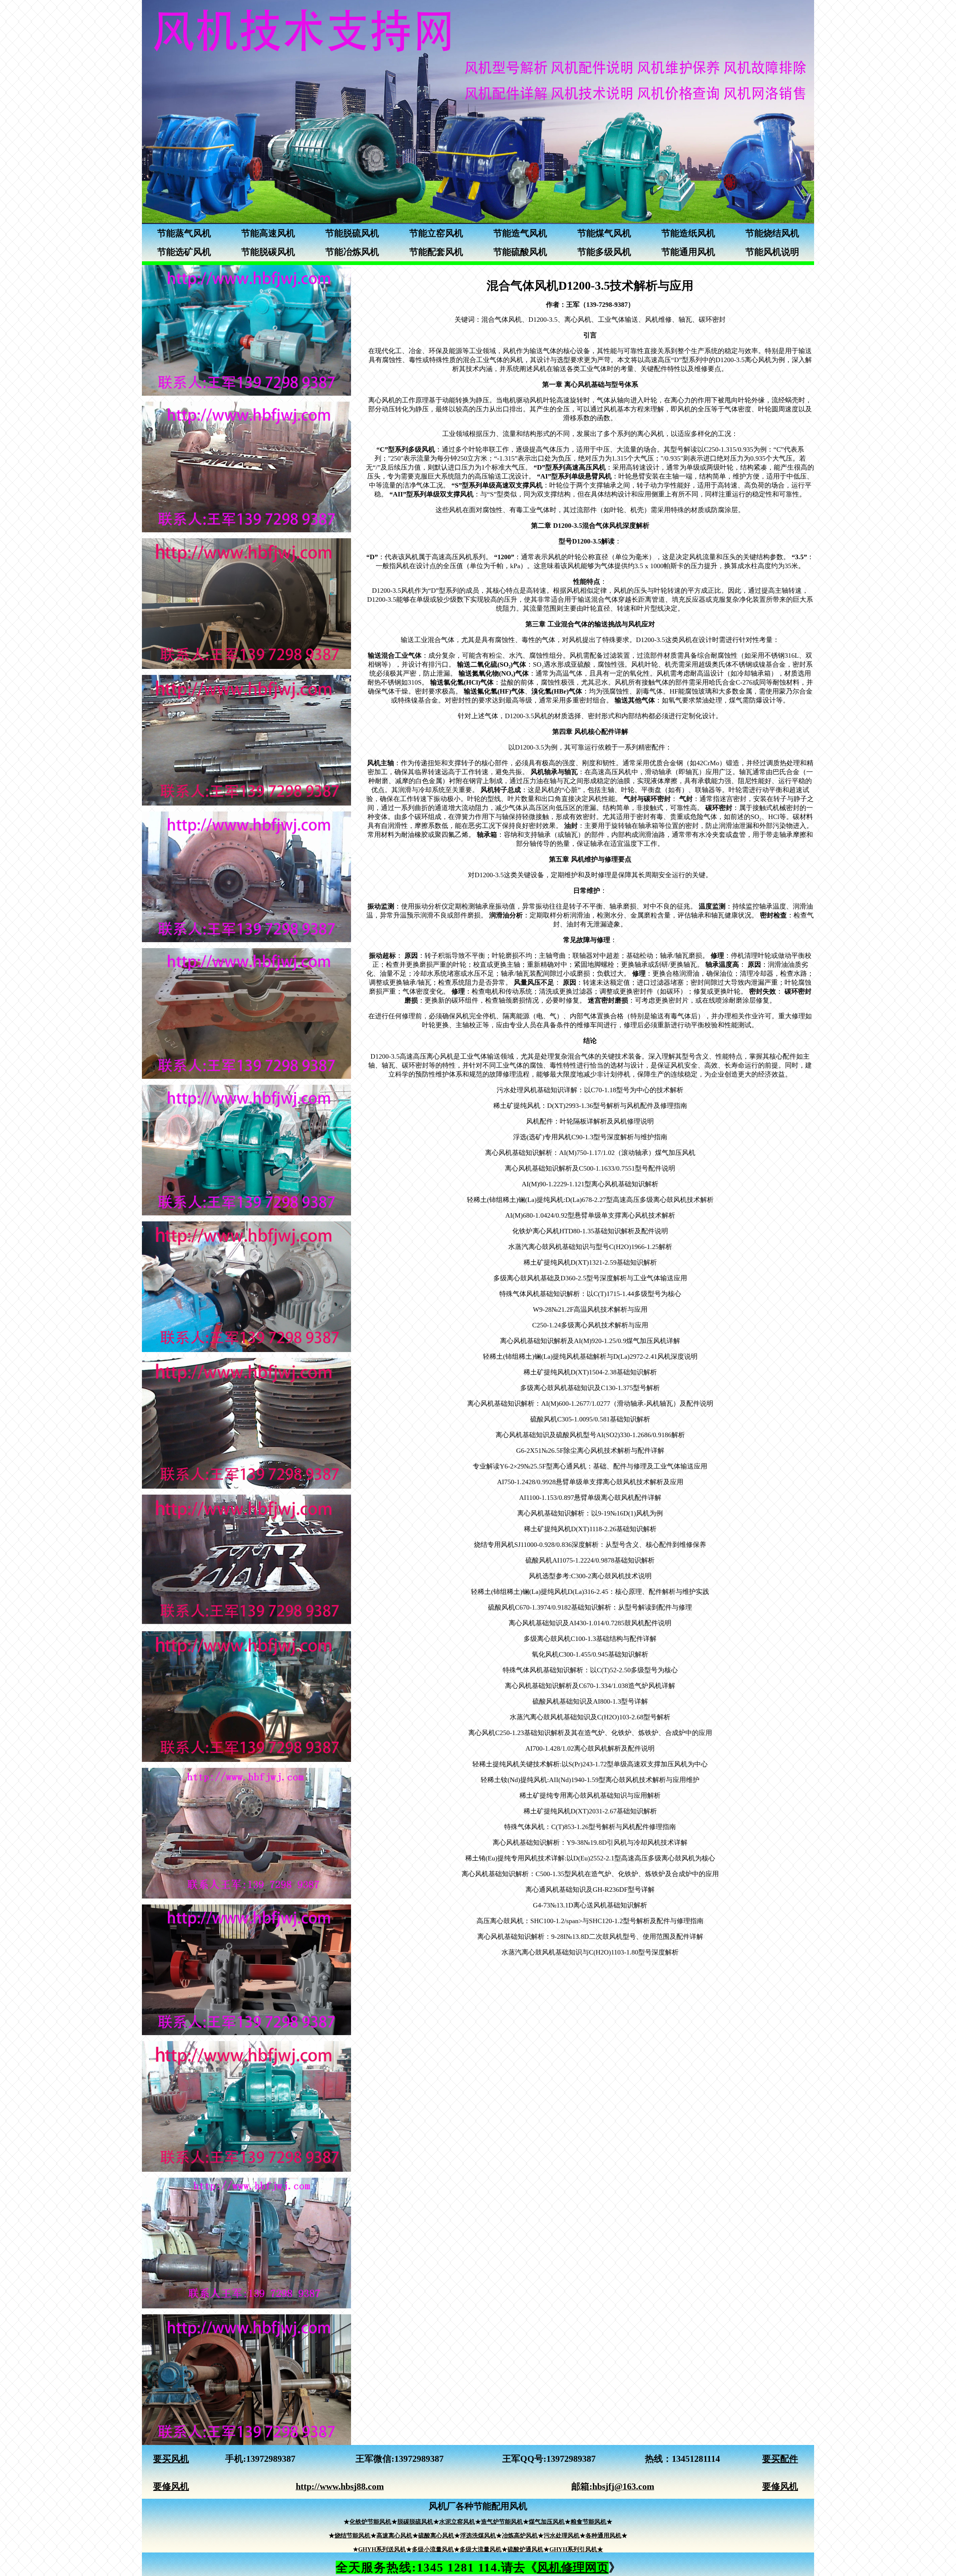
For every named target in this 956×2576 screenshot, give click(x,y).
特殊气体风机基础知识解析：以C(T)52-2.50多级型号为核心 (590, 1670)
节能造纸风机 (688, 233)
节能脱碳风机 (268, 252)
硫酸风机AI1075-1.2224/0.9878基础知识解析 (590, 1560)
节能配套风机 (436, 252)
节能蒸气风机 (184, 233)
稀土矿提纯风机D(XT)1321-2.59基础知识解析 (590, 1262)
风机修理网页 (573, 2567)
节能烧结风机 (772, 233)
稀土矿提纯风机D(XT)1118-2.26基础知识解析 (590, 1529)
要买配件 (780, 2459)
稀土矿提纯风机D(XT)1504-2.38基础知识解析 (590, 1372)
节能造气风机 (520, 233)
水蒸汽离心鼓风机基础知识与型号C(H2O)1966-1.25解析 (590, 1247)
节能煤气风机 (604, 233)
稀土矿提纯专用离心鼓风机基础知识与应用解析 (590, 1795)
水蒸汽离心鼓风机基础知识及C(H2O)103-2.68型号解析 (590, 1717)
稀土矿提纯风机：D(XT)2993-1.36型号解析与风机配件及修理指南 (590, 1106)
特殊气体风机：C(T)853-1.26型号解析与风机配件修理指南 (590, 1827)
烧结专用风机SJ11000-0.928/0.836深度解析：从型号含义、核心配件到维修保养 (590, 1545)
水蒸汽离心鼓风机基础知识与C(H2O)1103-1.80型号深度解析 (590, 1952)
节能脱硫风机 (352, 233)
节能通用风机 (688, 252)
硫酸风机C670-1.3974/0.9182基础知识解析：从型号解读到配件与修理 (590, 1607)
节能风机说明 (772, 252)
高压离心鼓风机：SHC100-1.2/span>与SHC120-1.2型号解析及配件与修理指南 (590, 1921)
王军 (364, 2459)
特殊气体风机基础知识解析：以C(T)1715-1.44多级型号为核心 (590, 1294)
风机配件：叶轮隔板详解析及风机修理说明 (590, 1121)
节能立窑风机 (436, 233)
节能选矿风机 (184, 252)
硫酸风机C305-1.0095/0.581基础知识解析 (590, 1419)
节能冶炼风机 (352, 252)
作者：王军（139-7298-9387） (590, 305)
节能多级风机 (604, 252)
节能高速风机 (268, 233)
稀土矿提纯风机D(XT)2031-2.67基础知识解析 (590, 1811)
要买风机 (171, 2459)
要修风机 (171, 2486)
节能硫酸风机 (520, 252)
